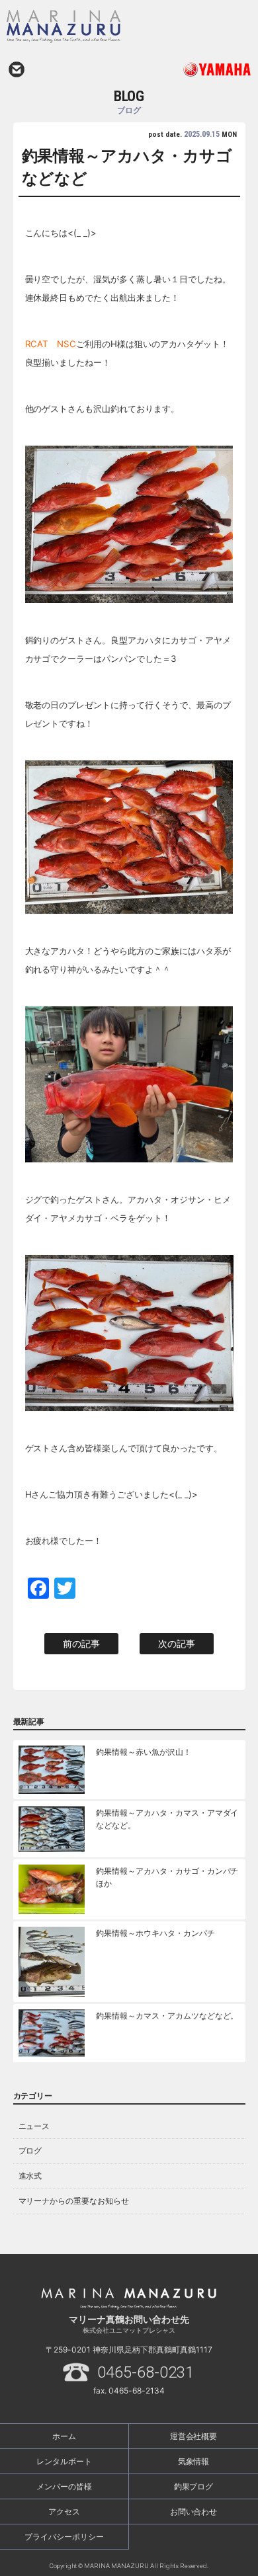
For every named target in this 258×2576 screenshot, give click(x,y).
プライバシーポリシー (64, 2537)
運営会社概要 (194, 2436)
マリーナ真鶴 (97, 26)
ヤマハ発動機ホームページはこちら (190, 69)
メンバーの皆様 (64, 2486)
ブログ (30, 2151)
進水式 (30, 2176)
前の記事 (81, 1643)
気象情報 (194, 2461)
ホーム (64, 2436)
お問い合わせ (17, 69)
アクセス (64, 2512)
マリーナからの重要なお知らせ (74, 2201)
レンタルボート (64, 2461)
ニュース (34, 2126)
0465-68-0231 (146, 2372)
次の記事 (177, 1643)
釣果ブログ (194, 2486)
